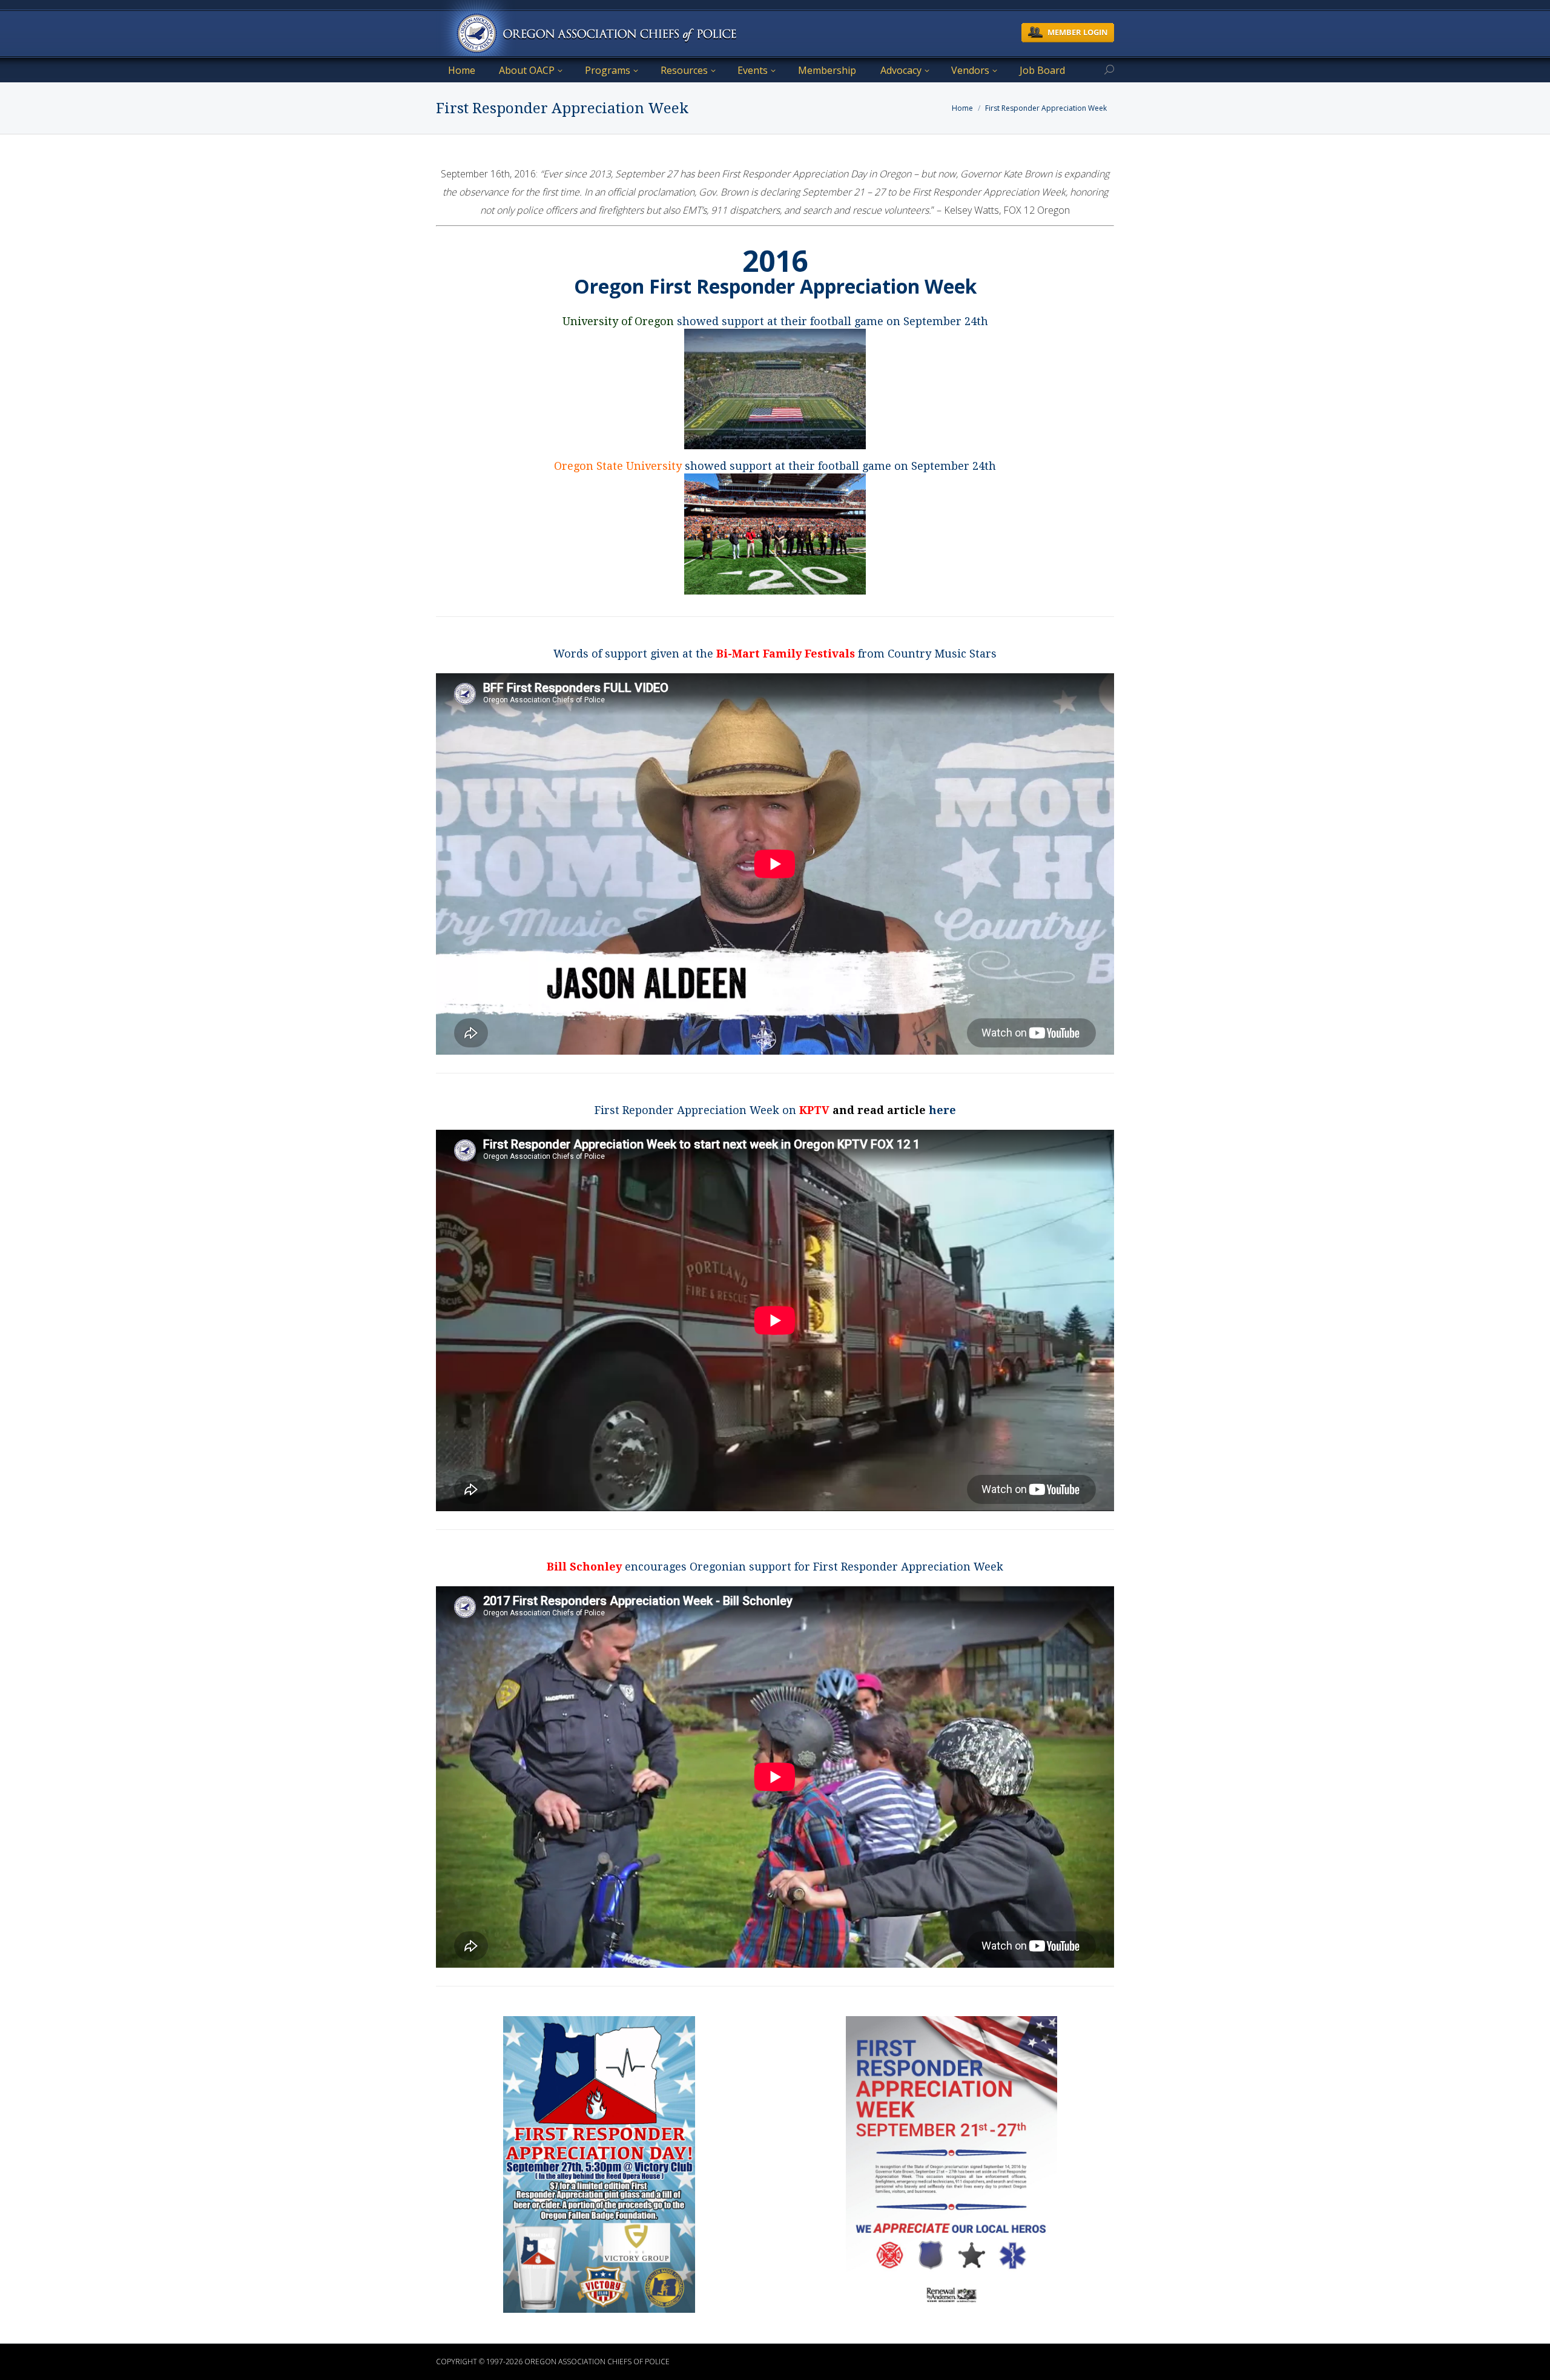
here (942, 1110)
